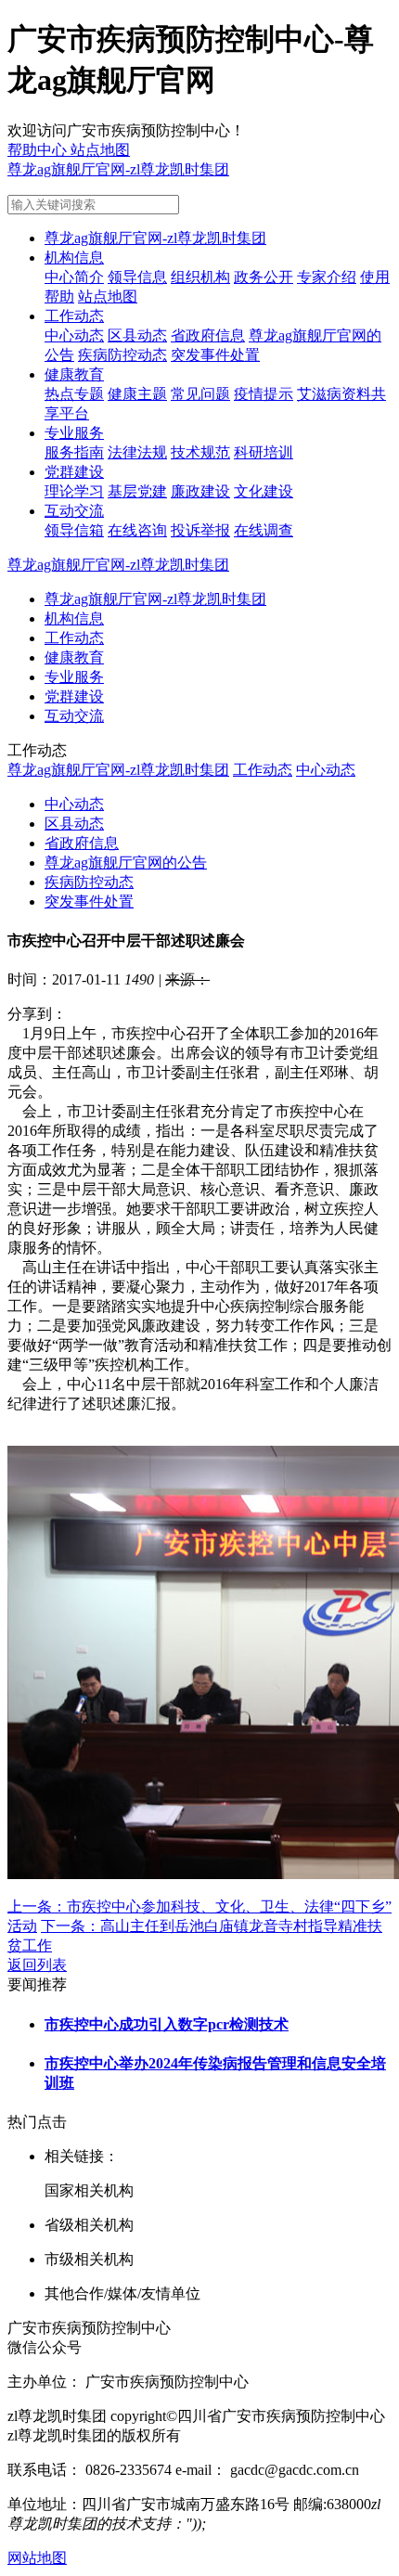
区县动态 (137, 335)
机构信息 (74, 258)
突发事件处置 (215, 355)
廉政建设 (200, 491)
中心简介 (74, 277)
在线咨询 (137, 530)
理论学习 (74, 491)
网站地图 (37, 2558)
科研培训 (264, 452)
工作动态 (74, 316)
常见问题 (200, 394)
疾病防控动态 (122, 355)
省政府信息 (208, 335)
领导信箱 (74, 530)
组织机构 (200, 277)
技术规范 (200, 452)
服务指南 (74, 452)
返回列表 (37, 1965)
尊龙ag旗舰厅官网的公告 (126, 863)
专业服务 (74, 433)
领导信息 (137, 277)
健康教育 (74, 374)
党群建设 (74, 472)
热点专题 (74, 394)
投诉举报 (200, 530)
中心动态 (74, 335)
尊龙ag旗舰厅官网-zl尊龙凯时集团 (118, 169)
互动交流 (74, 511)
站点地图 (108, 296)
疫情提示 (264, 394)
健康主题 (137, 394)
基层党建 (137, 491)
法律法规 (137, 452)
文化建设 (264, 491)
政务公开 (264, 277)
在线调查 (264, 530)
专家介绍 (327, 277)
